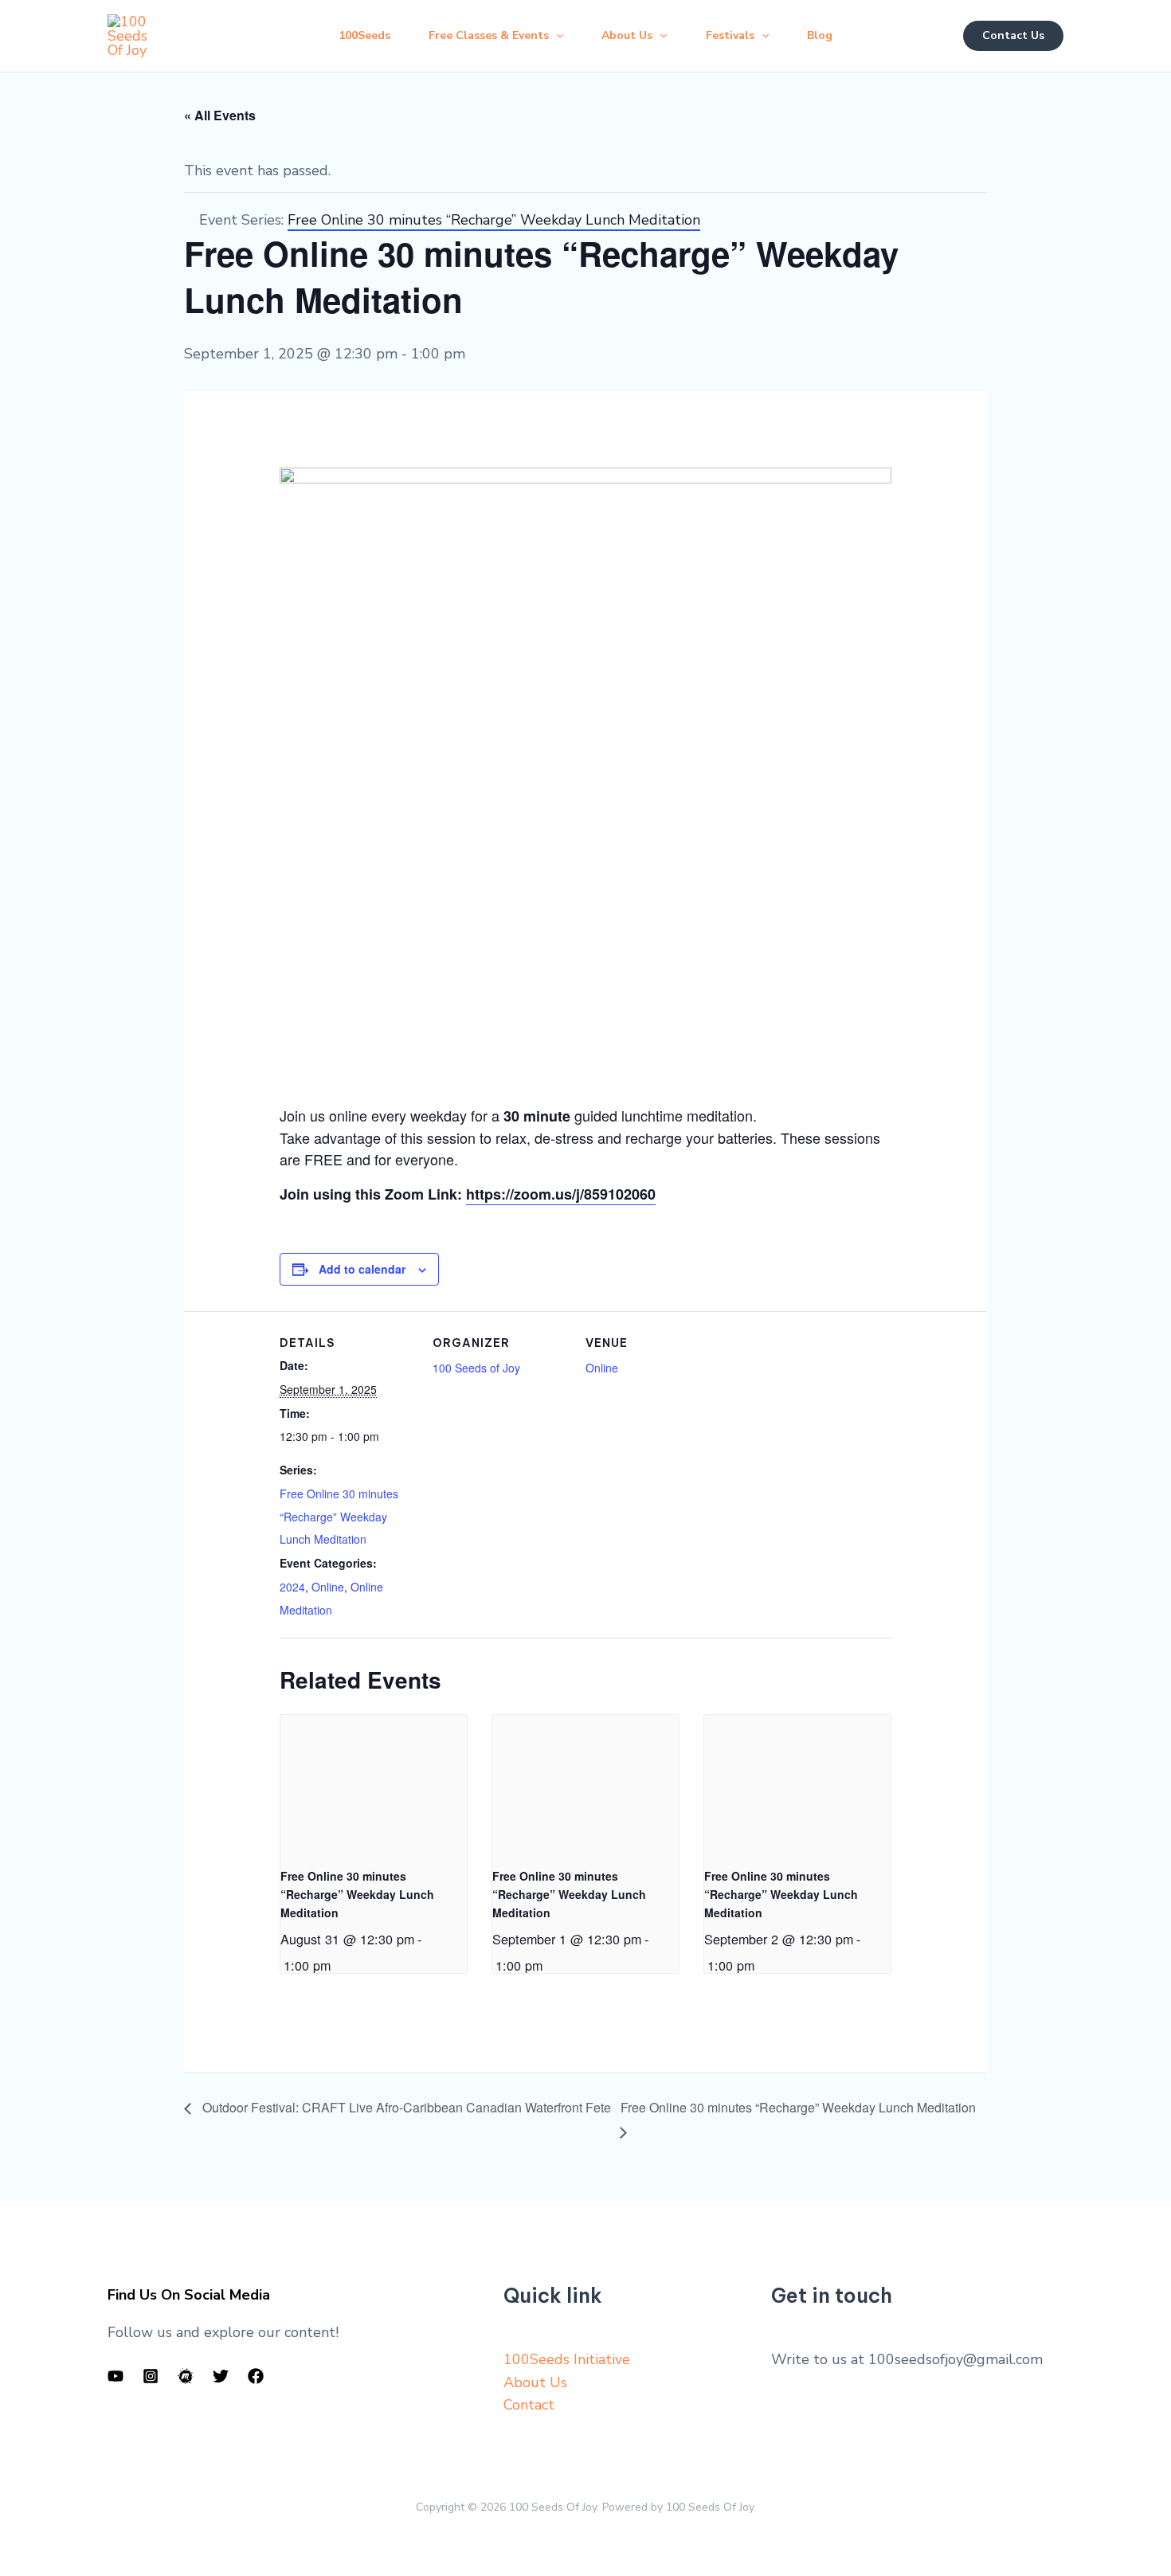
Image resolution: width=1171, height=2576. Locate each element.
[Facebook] (256, 2376)
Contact (529, 2405)
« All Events (220, 115)
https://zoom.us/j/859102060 (561, 1194)
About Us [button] (627, 35)
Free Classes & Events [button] (489, 35)
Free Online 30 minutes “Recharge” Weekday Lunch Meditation (339, 1517)
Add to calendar (362, 1269)
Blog (820, 35)
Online (328, 1587)
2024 (292, 1587)
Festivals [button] (730, 35)
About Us (535, 2382)
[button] (556, 36)
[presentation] (374, 1785)
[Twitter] (221, 2376)
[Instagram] (151, 2376)
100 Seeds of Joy (476, 1368)
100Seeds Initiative (567, 2359)
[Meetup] (186, 2376)
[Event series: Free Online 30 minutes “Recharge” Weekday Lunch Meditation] (336, 1965)
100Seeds (364, 35)
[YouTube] (116, 2376)
